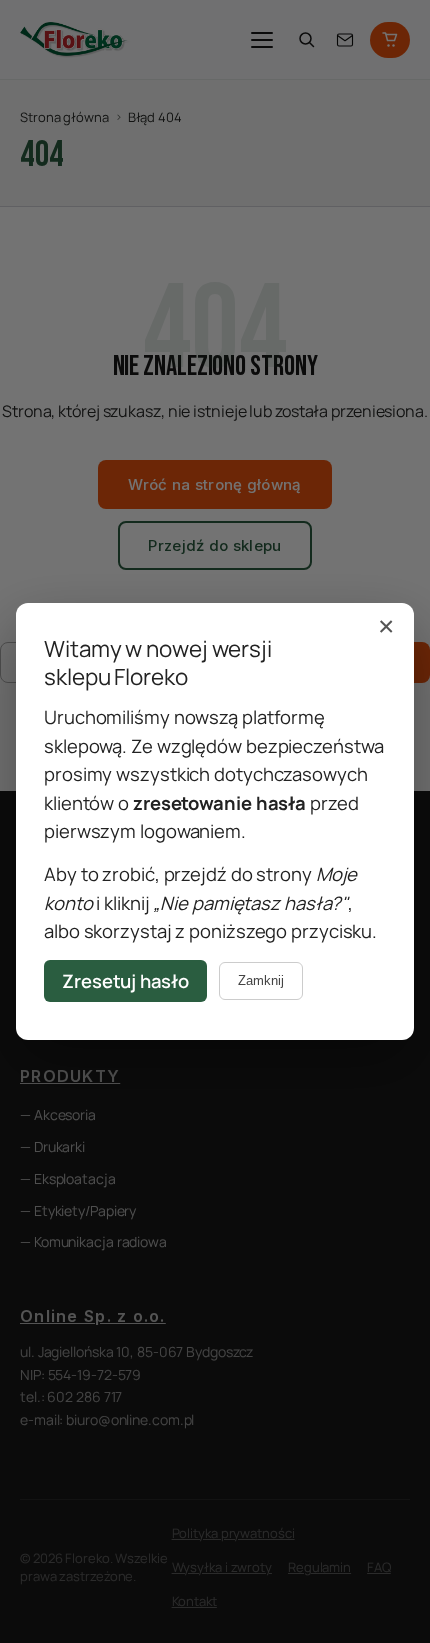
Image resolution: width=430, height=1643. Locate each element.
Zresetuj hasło (125, 981)
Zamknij (261, 980)
